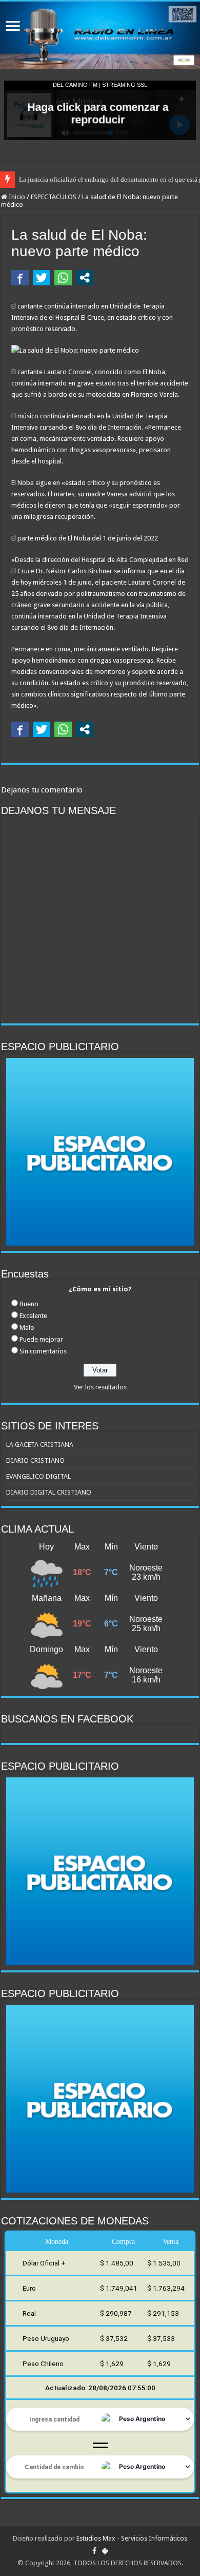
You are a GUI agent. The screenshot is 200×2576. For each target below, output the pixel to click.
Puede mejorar (41, 1339)
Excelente (33, 1316)
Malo (27, 1328)
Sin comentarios (43, 1351)
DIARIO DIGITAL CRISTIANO (49, 1492)
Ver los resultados (100, 1387)
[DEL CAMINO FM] (100, 35)
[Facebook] (94, 2551)
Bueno (29, 1304)
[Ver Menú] (13, 27)
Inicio (16, 197)
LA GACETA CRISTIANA (40, 1445)
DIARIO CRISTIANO (35, 1460)
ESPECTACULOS (54, 197)
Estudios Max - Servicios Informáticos (132, 2538)
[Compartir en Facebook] (20, 278)
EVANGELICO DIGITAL (38, 1476)
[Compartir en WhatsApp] (63, 278)
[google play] (105, 2551)
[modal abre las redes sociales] (85, 278)
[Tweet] (42, 278)
